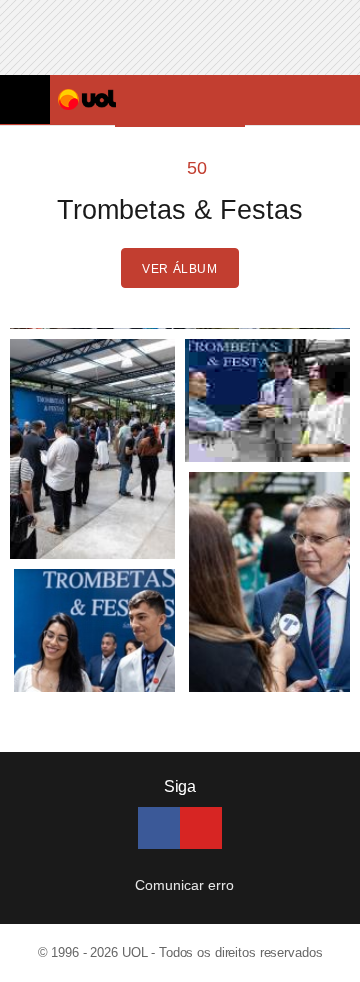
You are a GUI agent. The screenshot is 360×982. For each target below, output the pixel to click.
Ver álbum (179, 269)
